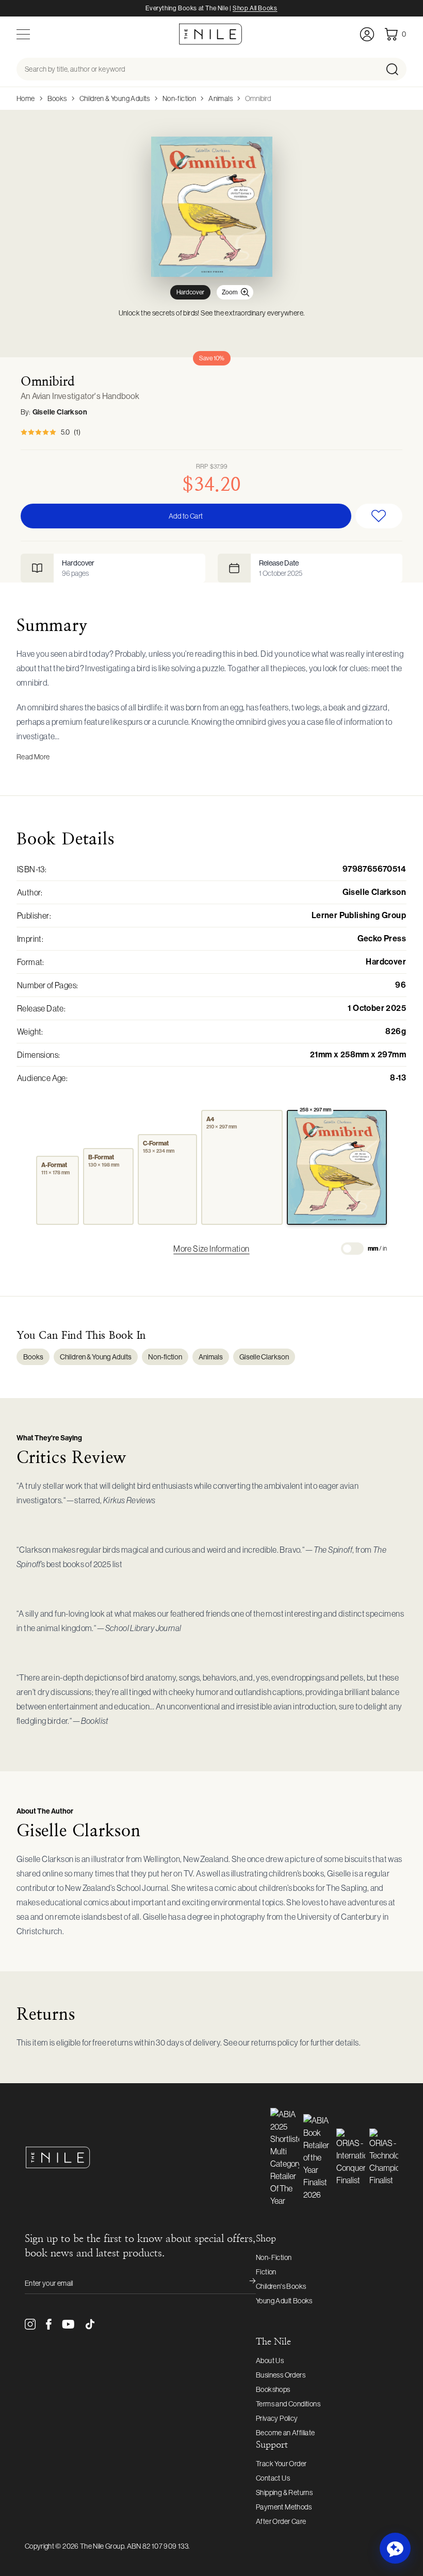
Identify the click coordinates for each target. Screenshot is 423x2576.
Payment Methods (284, 2507)
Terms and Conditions (288, 2404)
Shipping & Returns (284, 2492)
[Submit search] (395, 69)
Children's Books (281, 2286)
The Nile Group (102, 2546)
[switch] (352, 1249)
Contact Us (273, 2478)
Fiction (266, 2272)
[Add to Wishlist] (379, 516)
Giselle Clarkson (60, 412)
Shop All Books (255, 8)
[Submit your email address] (246, 2283)
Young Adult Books (284, 2301)
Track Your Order (281, 2464)
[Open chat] (395, 2548)
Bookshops (273, 2389)
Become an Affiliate (286, 2433)
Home (26, 98)
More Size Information (211, 1249)
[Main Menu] (23, 34)
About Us (270, 2361)
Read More (33, 757)
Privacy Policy (277, 2418)
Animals (221, 98)
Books (57, 98)
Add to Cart (186, 516)
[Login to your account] (367, 34)
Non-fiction (179, 98)
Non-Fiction (274, 2257)
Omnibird (258, 98)
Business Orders (281, 2375)
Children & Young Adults (115, 98)
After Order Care (281, 2521)
